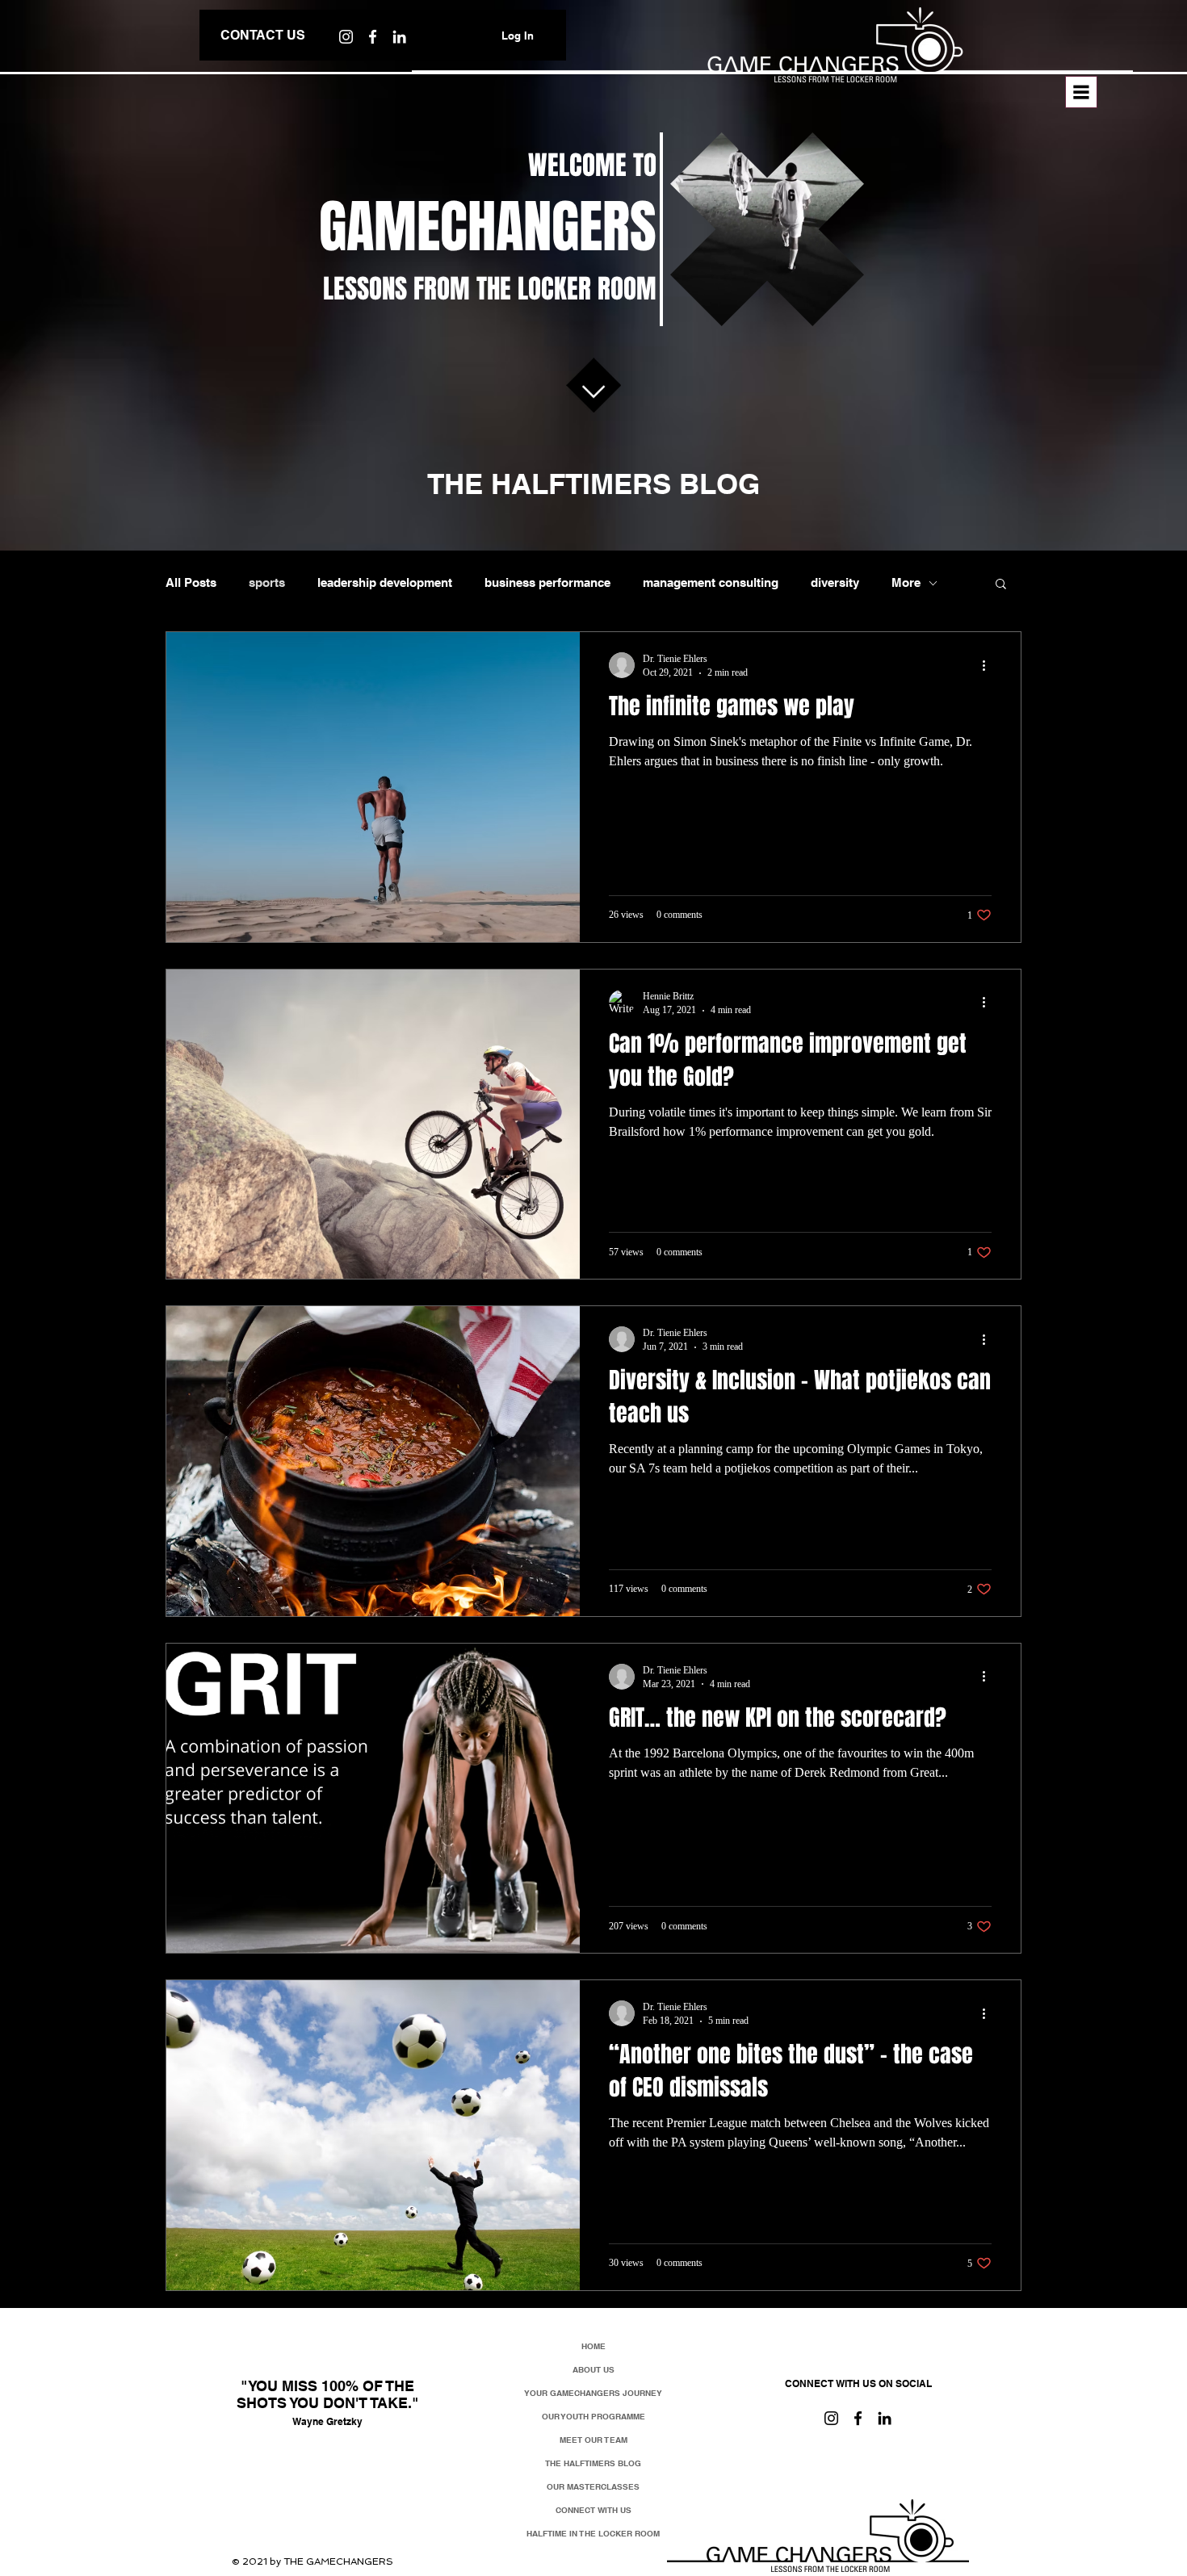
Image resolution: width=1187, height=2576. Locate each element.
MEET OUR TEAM (593, 2440)
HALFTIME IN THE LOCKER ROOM (593, 2533)
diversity (835, 582)
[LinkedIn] (885, 2418)
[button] (1081, 92)
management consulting (711, 582)
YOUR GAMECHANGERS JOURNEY (593, 2393)
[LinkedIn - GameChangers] (399, 37)
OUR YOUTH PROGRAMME (593, 2416)
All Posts (191, 582)
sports (267, 582)
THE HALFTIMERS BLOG (593, 2463)
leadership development (385, 582)
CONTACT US (263, 35)
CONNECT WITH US (593, 2510)
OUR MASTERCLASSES (593, 2486)
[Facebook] (373, 37)
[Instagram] (346, 37)
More (906, 582)
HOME (593, 2346)
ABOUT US (593, 2369)
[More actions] (989, 665)
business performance (547, 582)
